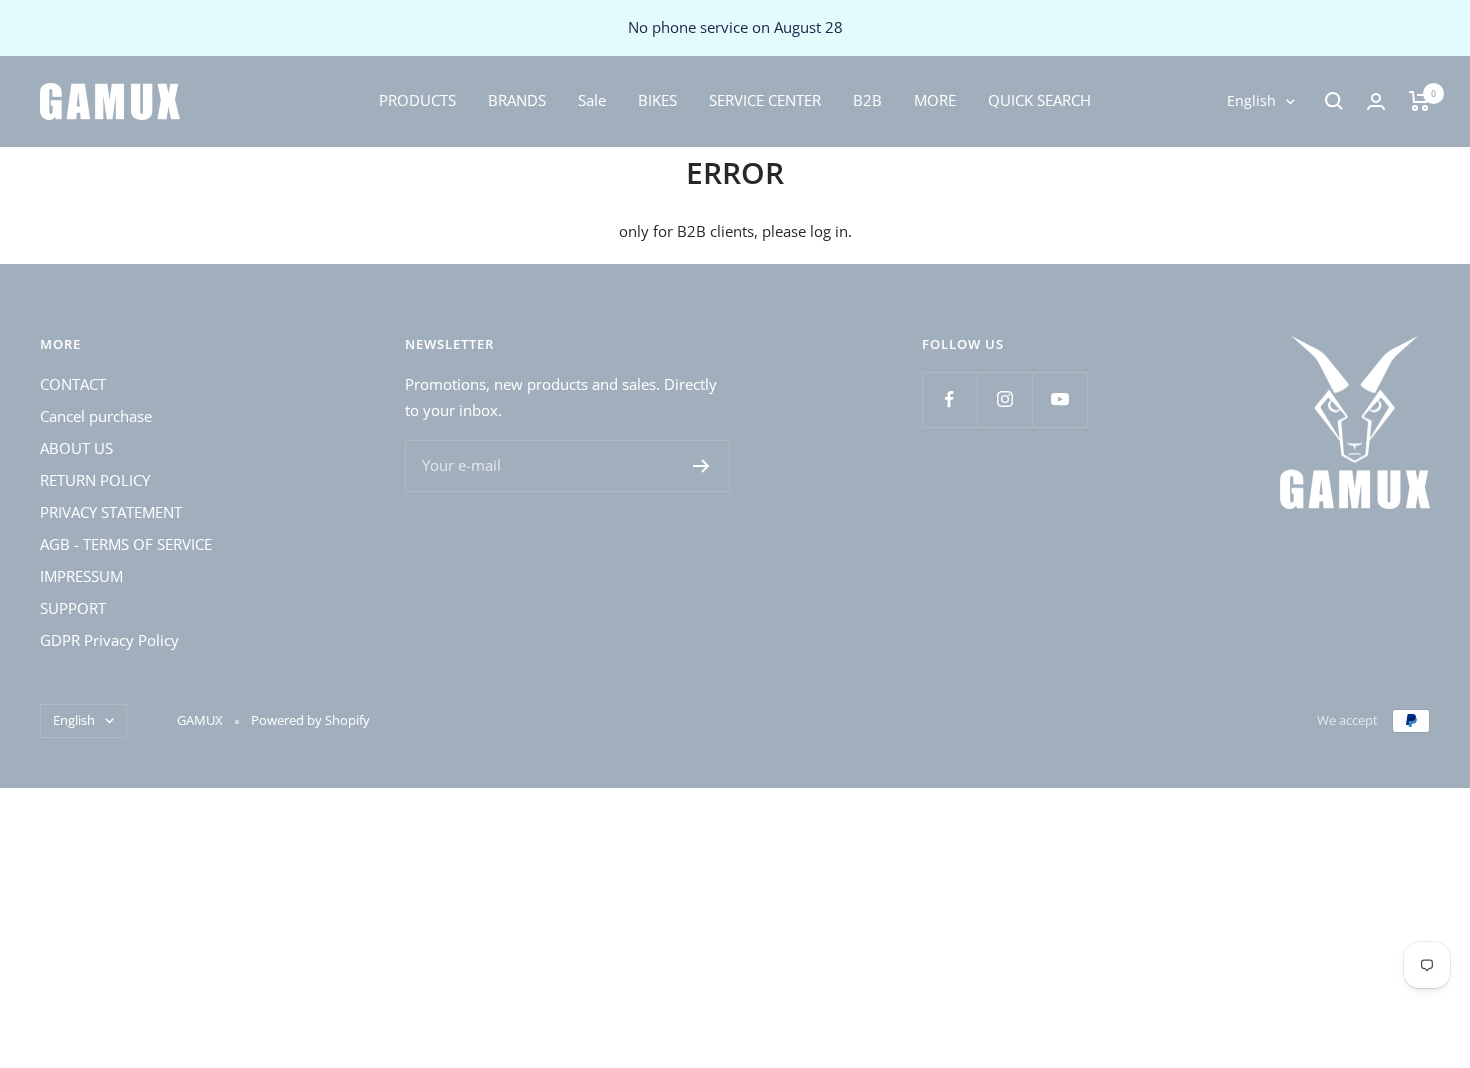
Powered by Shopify (310, 720)
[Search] (1334, 101)
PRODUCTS (417, 100)
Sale (592, 100)
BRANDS (517, 100)
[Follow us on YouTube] (1059, 399)
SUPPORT (73, 608)
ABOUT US (76, 448)
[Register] (701, 466)
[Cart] (1419, 101)
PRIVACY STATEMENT (111, 512)
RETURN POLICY (95, 480)
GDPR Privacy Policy (109, 640)
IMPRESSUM (81, 576)
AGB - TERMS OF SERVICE (126, 544)
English (1251, 100)
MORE (935, 100)
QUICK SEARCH (1039, 100)
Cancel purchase (96, 416)
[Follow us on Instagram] (1004, 399)
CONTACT (73, 384)
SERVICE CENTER (765, 100)
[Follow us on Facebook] (949, 399)
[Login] (1376, 101)
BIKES (657, 100)
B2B (867, 100)
